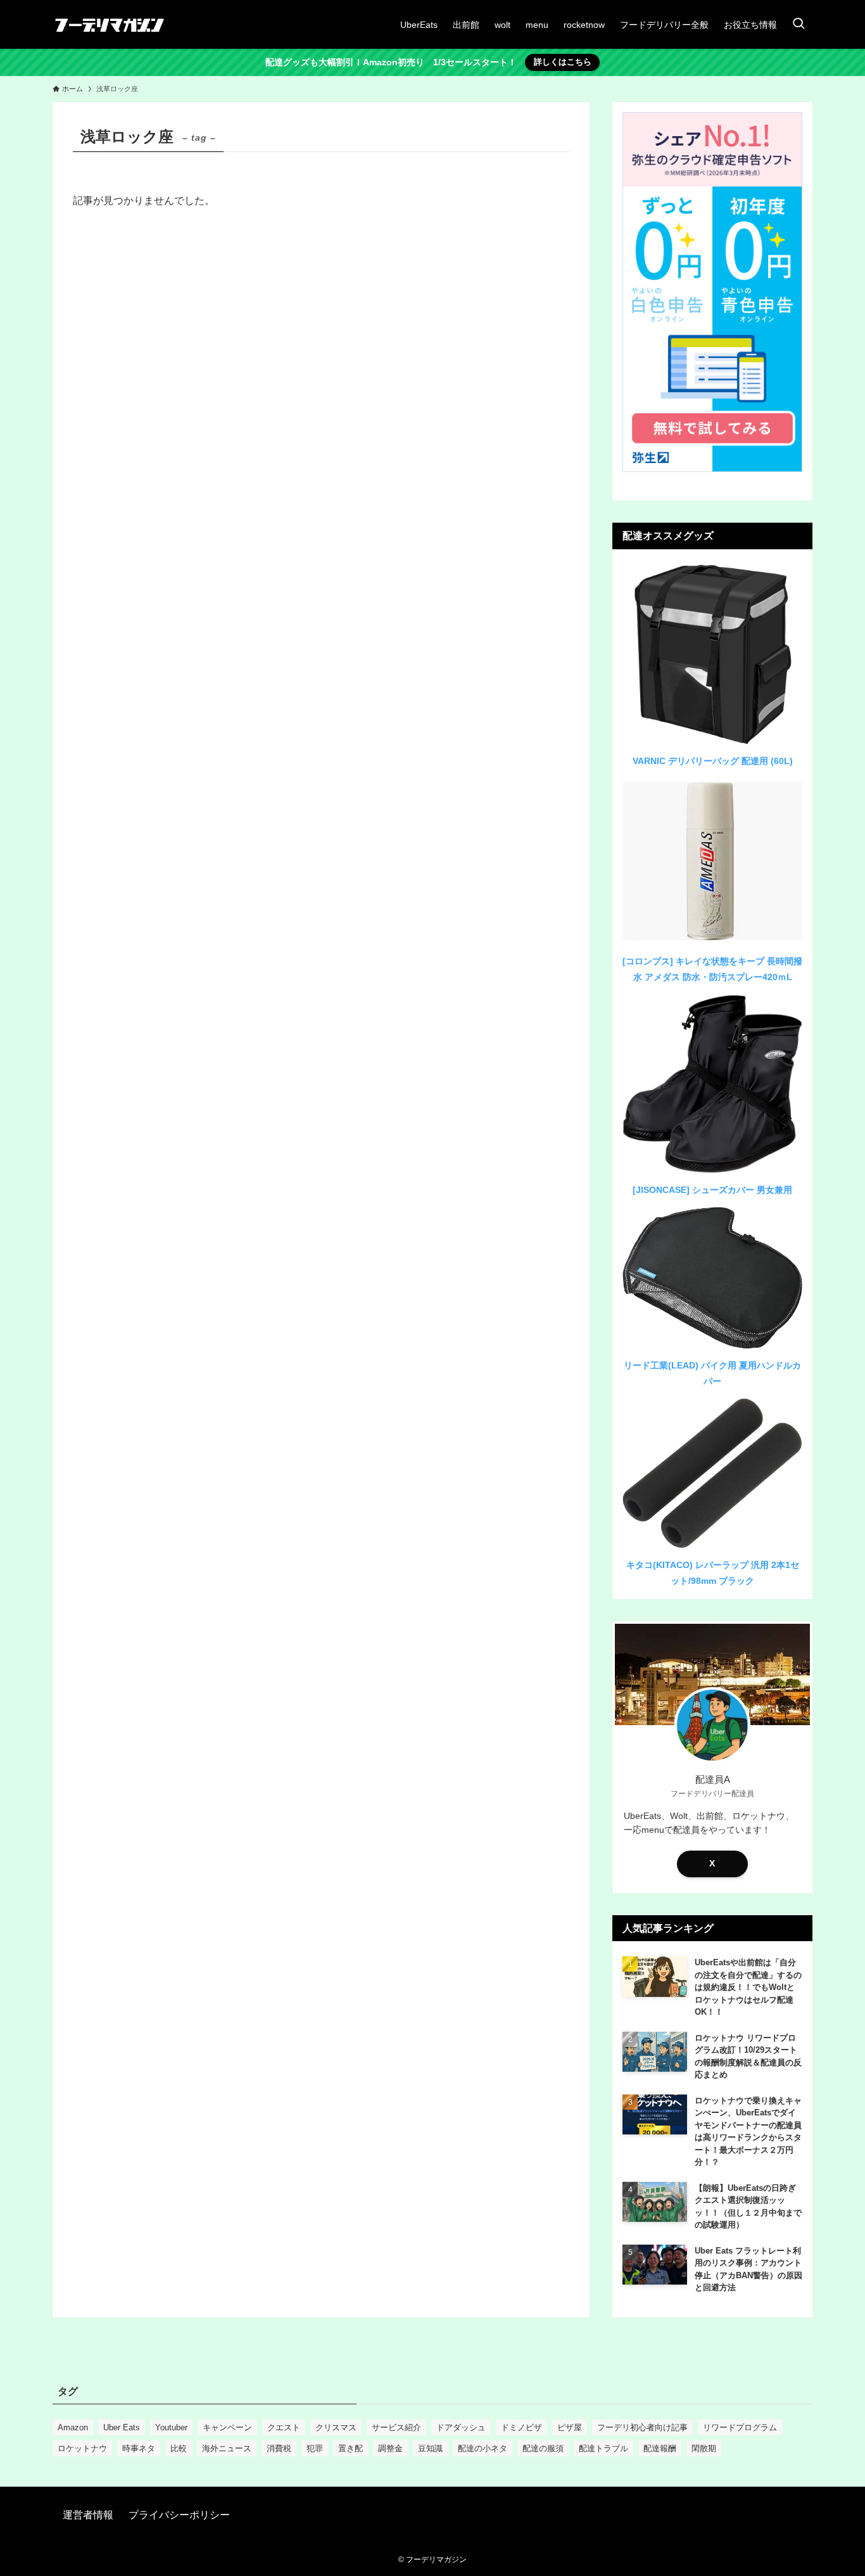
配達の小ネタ (483, 2448)
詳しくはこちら (563, 62)
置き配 (350, 2448)
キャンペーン (227, 2427)
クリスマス (336, 2427)
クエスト (284, 2427)
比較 (179, 2448)
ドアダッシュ (461, 2427)
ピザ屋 (570, 2427)
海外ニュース (227, 2448)
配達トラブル (603, 2448)
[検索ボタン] (799, 24)
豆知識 (430, 2448)
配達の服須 (543, 2448)
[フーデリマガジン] (110, 24)
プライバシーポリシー (179, 2515)
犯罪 (315, 2448)
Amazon (73, 2427)
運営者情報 (88, 2515)
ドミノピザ (521, 2427)
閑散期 (704, 2448)
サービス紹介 (396, 2427)
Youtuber (171, 2427)
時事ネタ (139, 2448)
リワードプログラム (740, 2427)
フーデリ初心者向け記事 (642, 2427)
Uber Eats (122, 2427)
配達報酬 (660, 2448)
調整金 (390, 2448)
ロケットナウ (82, 2448)
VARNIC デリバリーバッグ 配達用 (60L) (713, 761)
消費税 (279, 2448)
